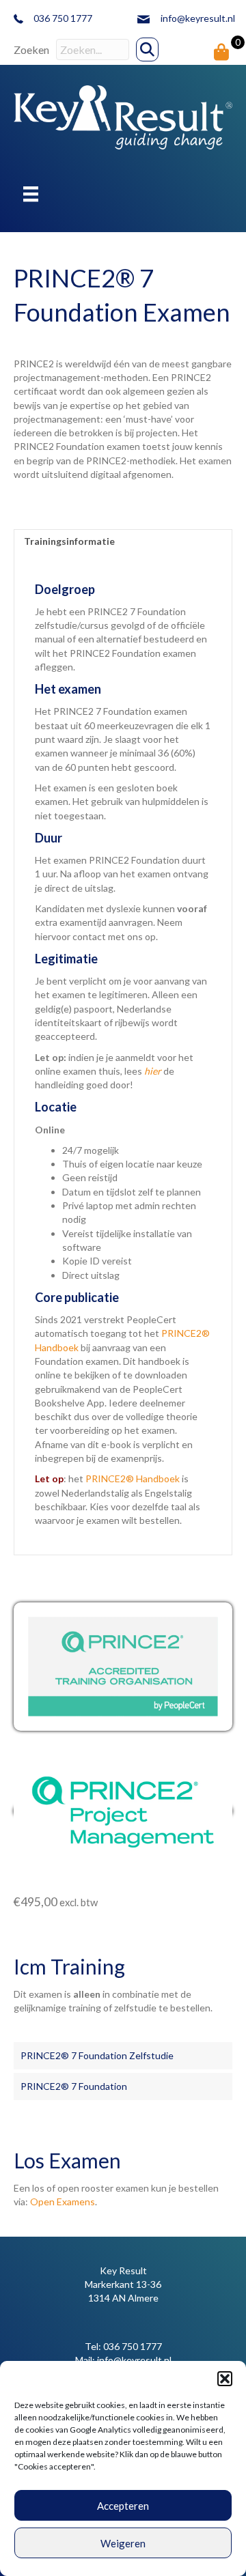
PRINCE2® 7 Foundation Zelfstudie (97, 2055)
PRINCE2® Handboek (133, 1478)
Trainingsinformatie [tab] (69, 541)
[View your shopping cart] (222, 52)
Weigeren (123, 2543)
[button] (225, 2379)
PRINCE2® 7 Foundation (74, 2086)
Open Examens (63, 2202)
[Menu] (31, 194)
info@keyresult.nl (198, 18)
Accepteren (123, 2506)
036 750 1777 (133, 2346)
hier (153, 1071)
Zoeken (31, 49)
